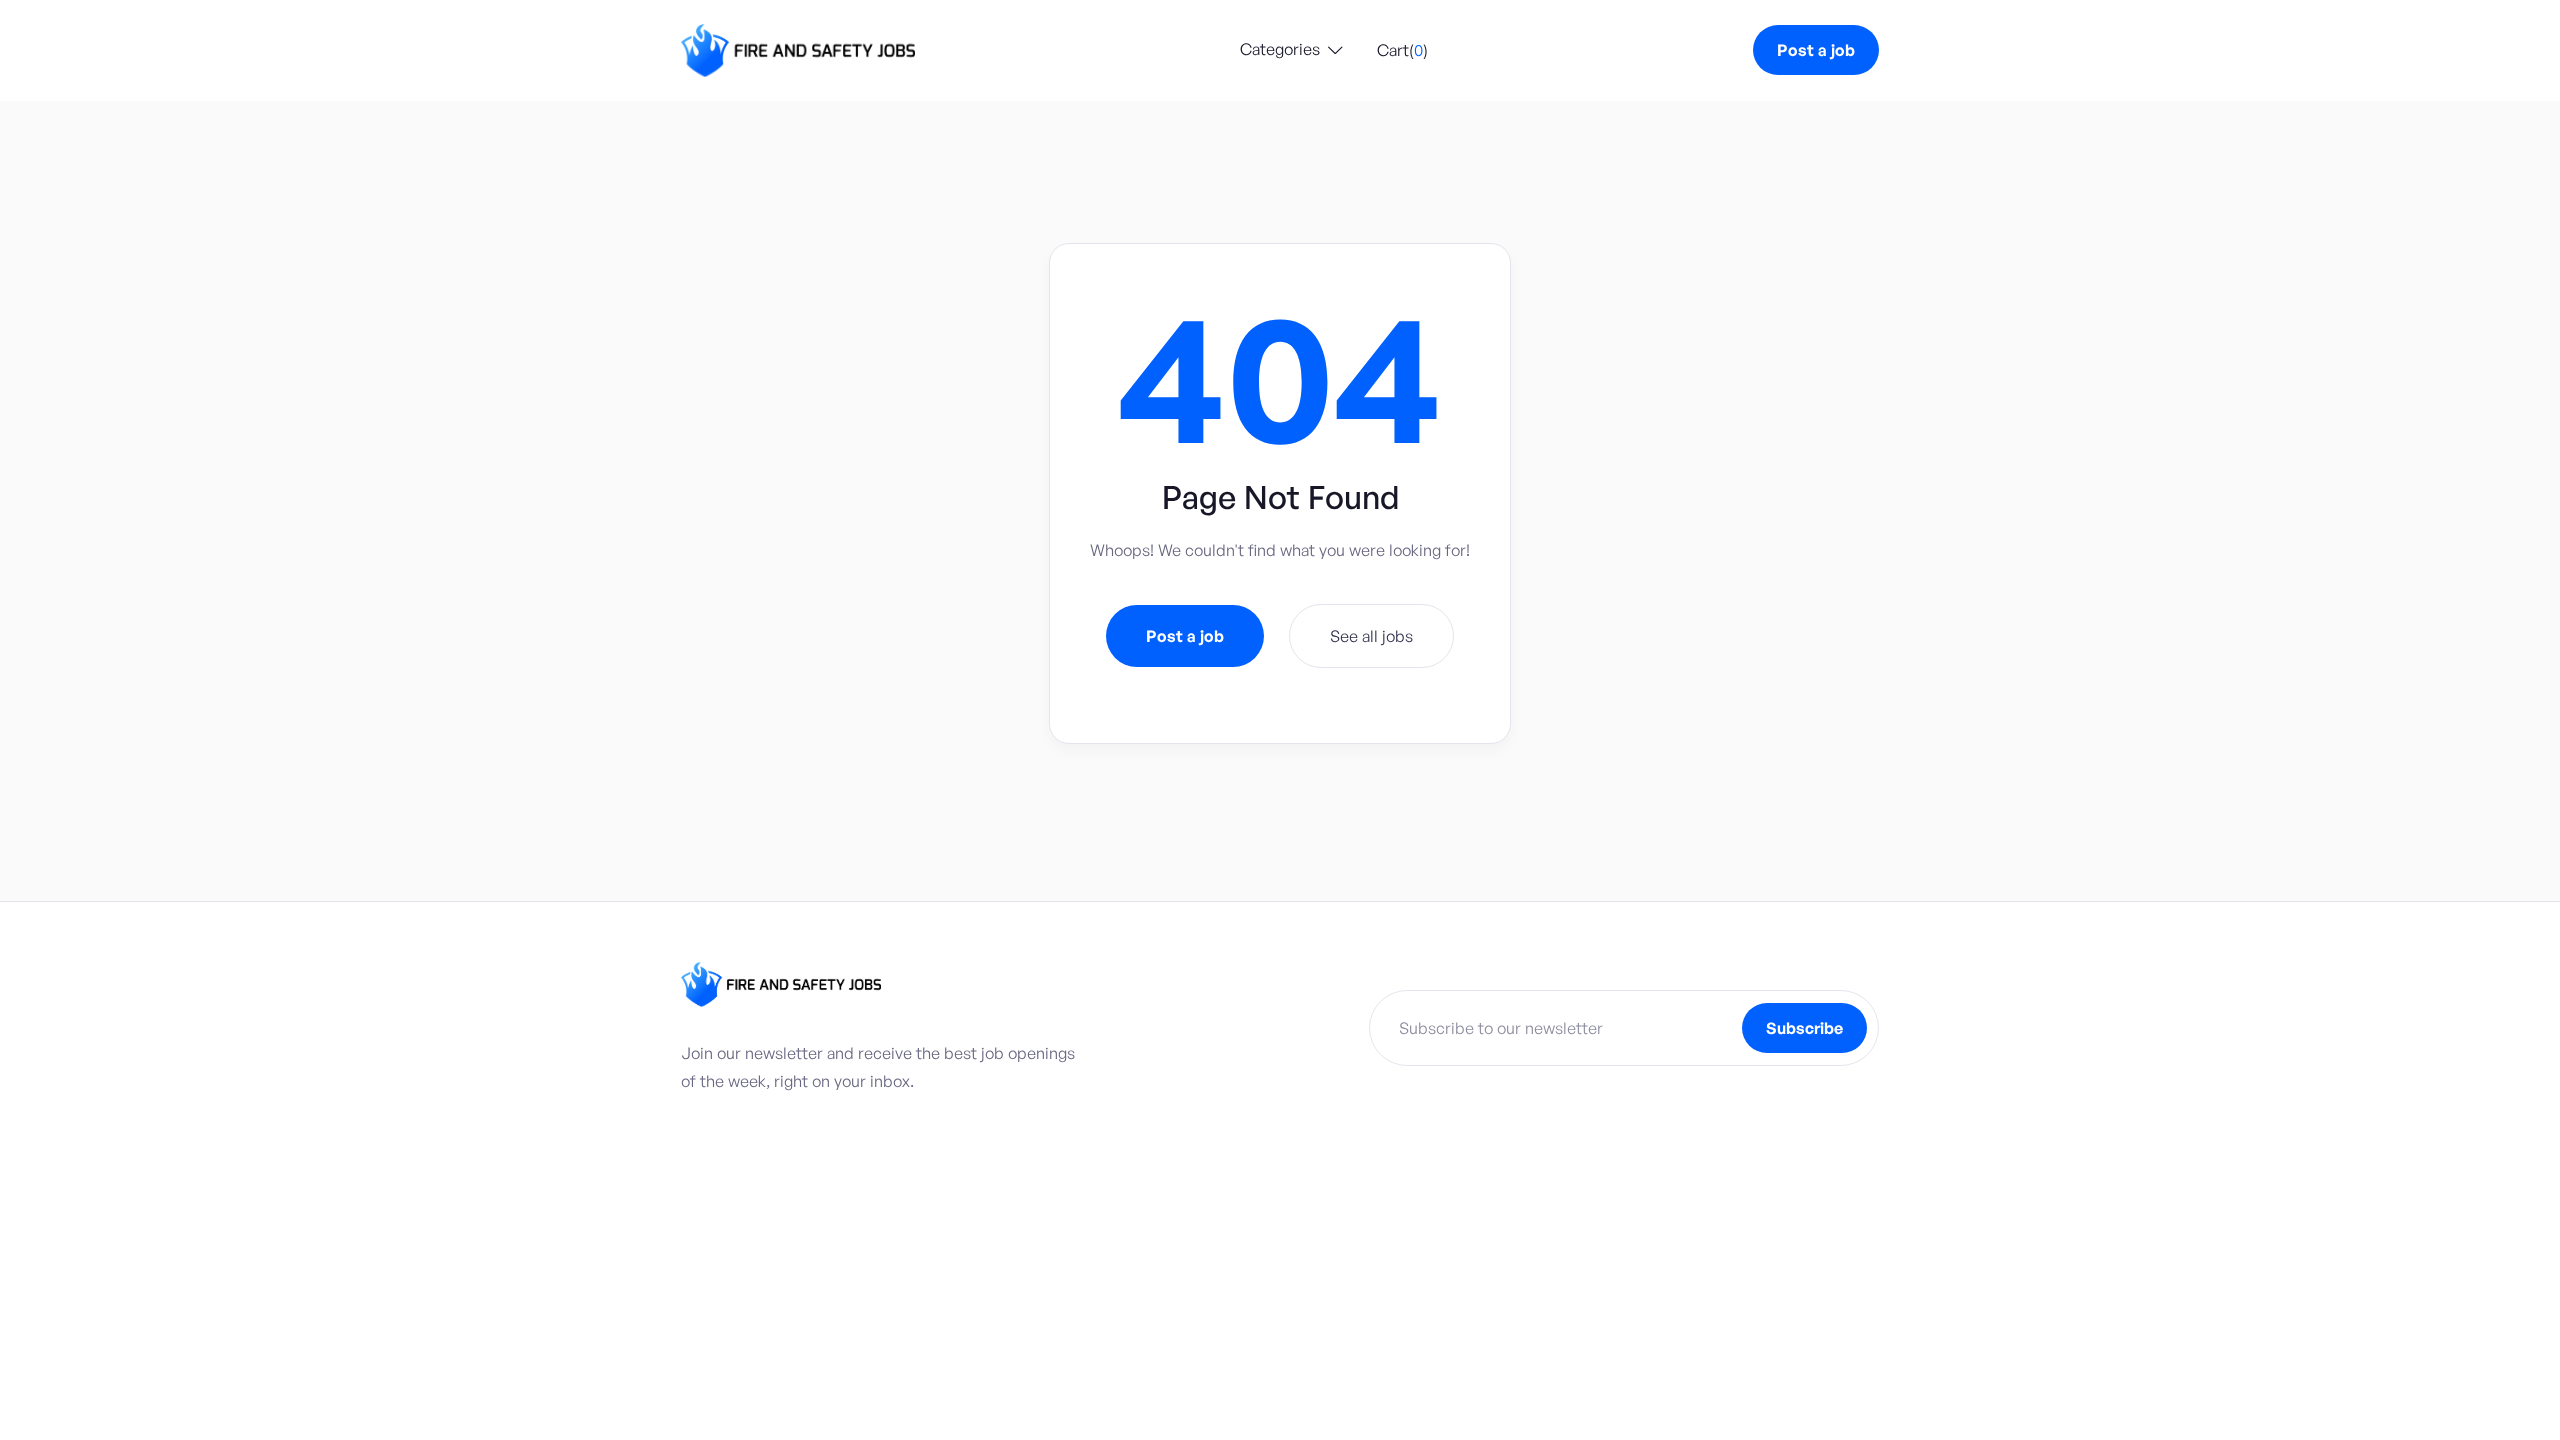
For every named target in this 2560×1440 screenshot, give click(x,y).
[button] (1291, 50)
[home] (798, 50)
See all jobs (1371, 636)
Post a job (1816, 50)
